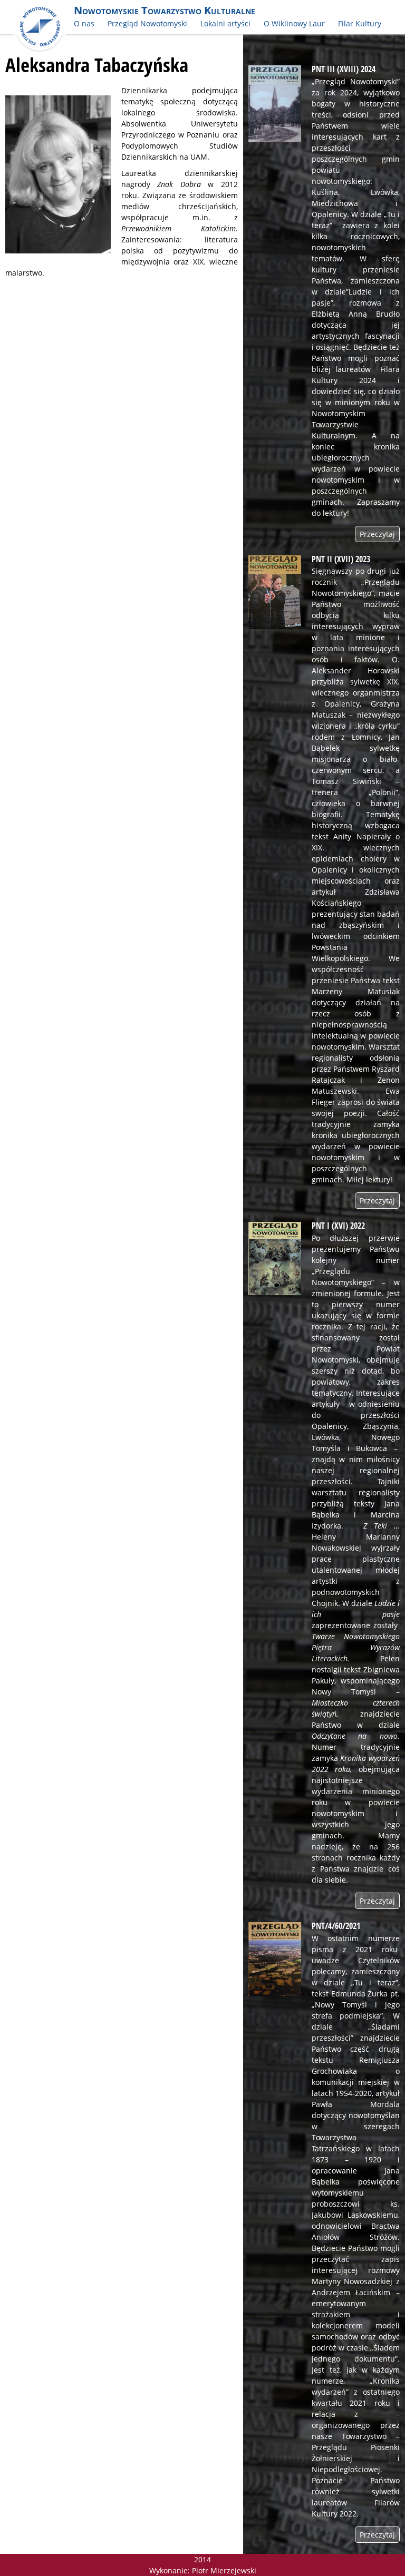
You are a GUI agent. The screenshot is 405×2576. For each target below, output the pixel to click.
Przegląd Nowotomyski (147, 23)
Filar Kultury (360, 23)
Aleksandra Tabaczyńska (97, 65)
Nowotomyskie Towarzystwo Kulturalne (165, 10)
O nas (84, 23)
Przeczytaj (377, 534)
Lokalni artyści (225, 23)
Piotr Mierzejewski (224, 2570)
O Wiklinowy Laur (294, 23)
